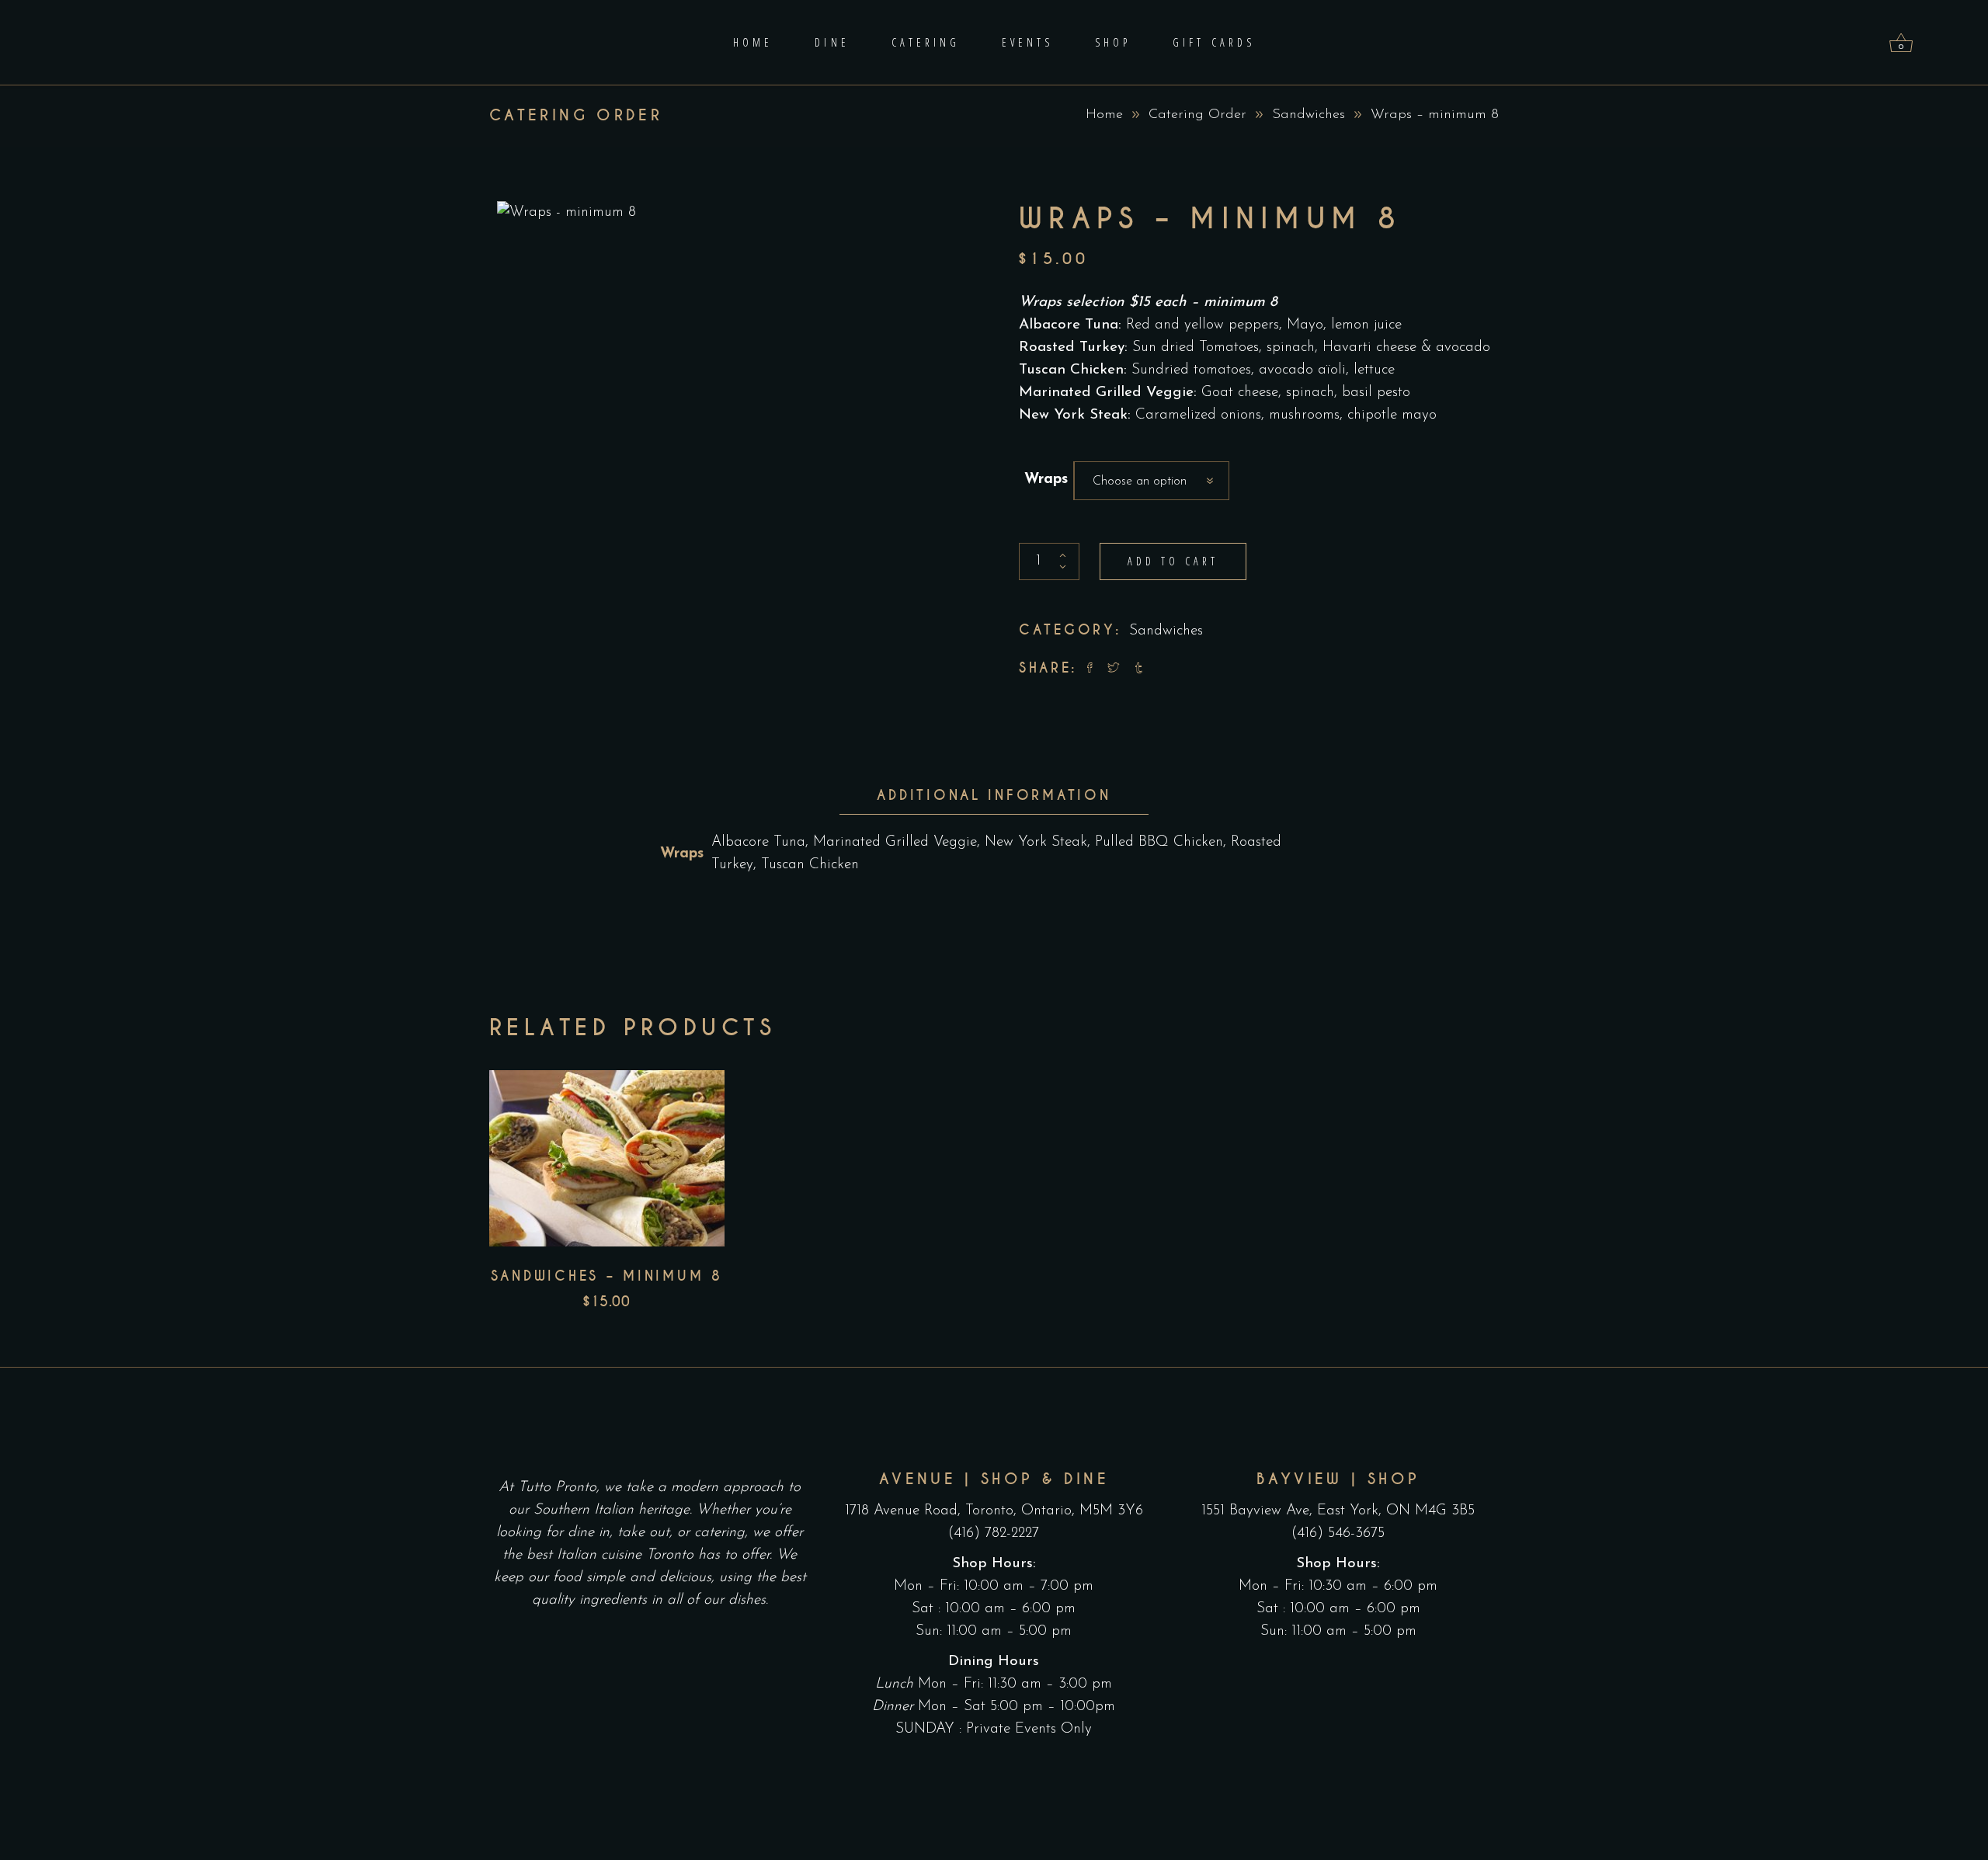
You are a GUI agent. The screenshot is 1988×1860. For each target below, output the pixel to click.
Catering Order (1197, 115)
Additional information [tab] (994, 795)
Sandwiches (1309, 115)
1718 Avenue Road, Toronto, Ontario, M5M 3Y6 (994, 1511)
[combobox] (1152, 481)
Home (1104, 115)
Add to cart (1173, 561)
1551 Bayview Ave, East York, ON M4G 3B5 (1338, 1511)
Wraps (1046, 480)
